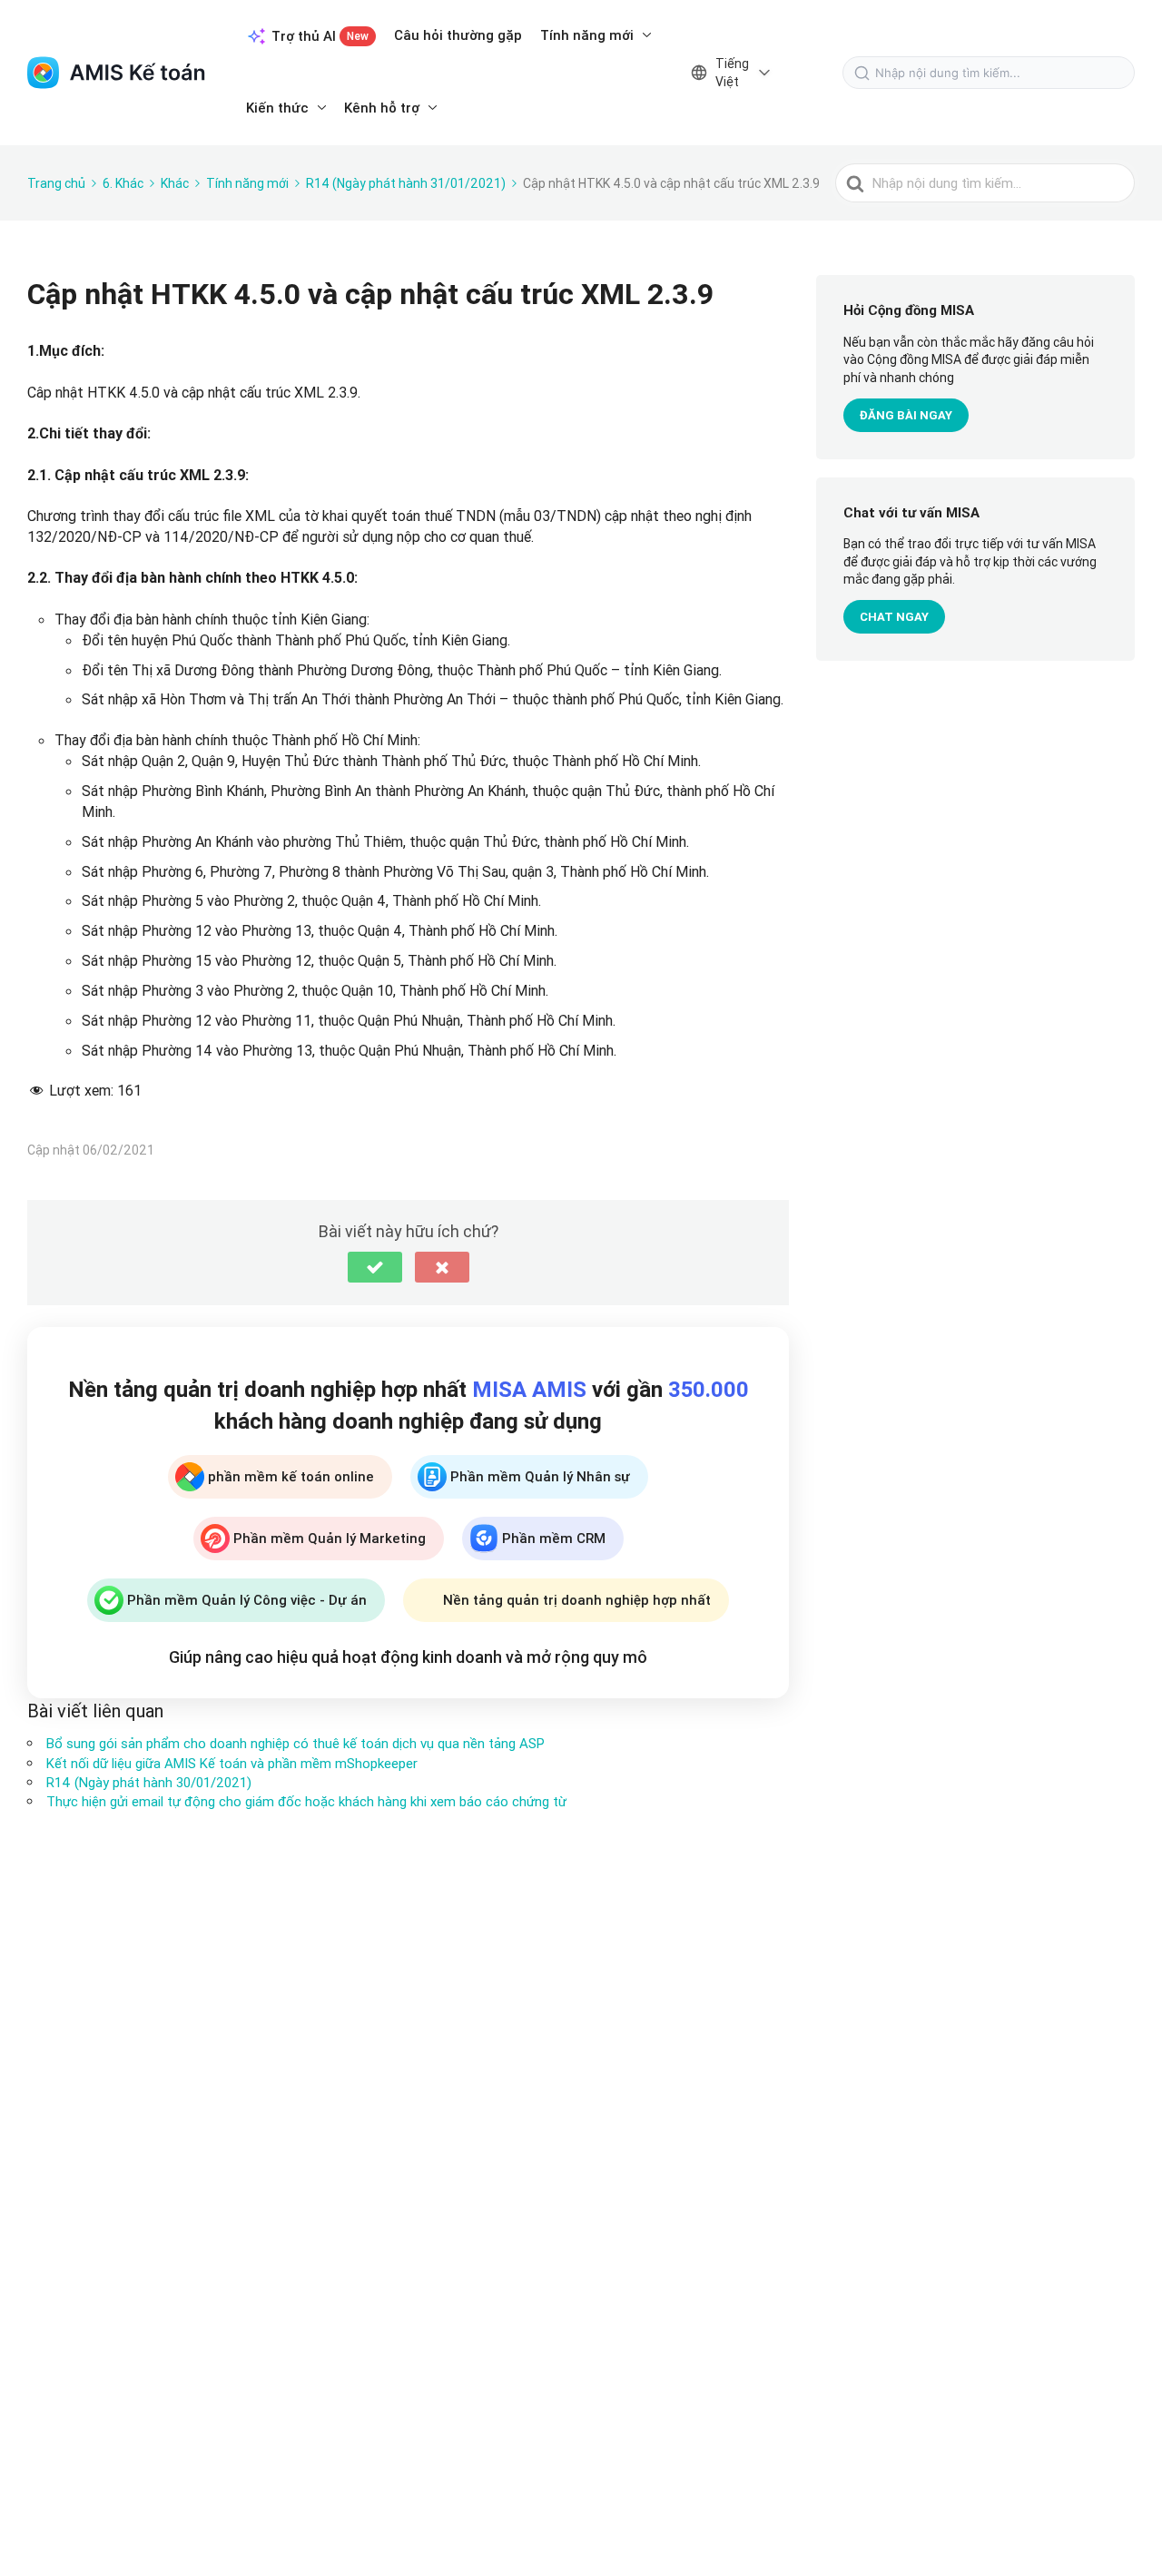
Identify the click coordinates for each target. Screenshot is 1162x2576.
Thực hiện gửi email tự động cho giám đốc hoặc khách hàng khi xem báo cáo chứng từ (306, 1801)
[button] (375, 1267)
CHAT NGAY (894, 617)
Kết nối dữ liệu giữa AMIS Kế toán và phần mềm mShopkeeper (232, 1763)
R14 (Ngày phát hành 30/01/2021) (149, 1782)
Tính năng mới (587, 35)
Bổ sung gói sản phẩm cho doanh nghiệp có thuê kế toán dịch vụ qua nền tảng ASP (295, 1743)
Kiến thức (277, 108)
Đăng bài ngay (906, 415)
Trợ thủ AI (320, 36)
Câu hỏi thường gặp (458, 35)
